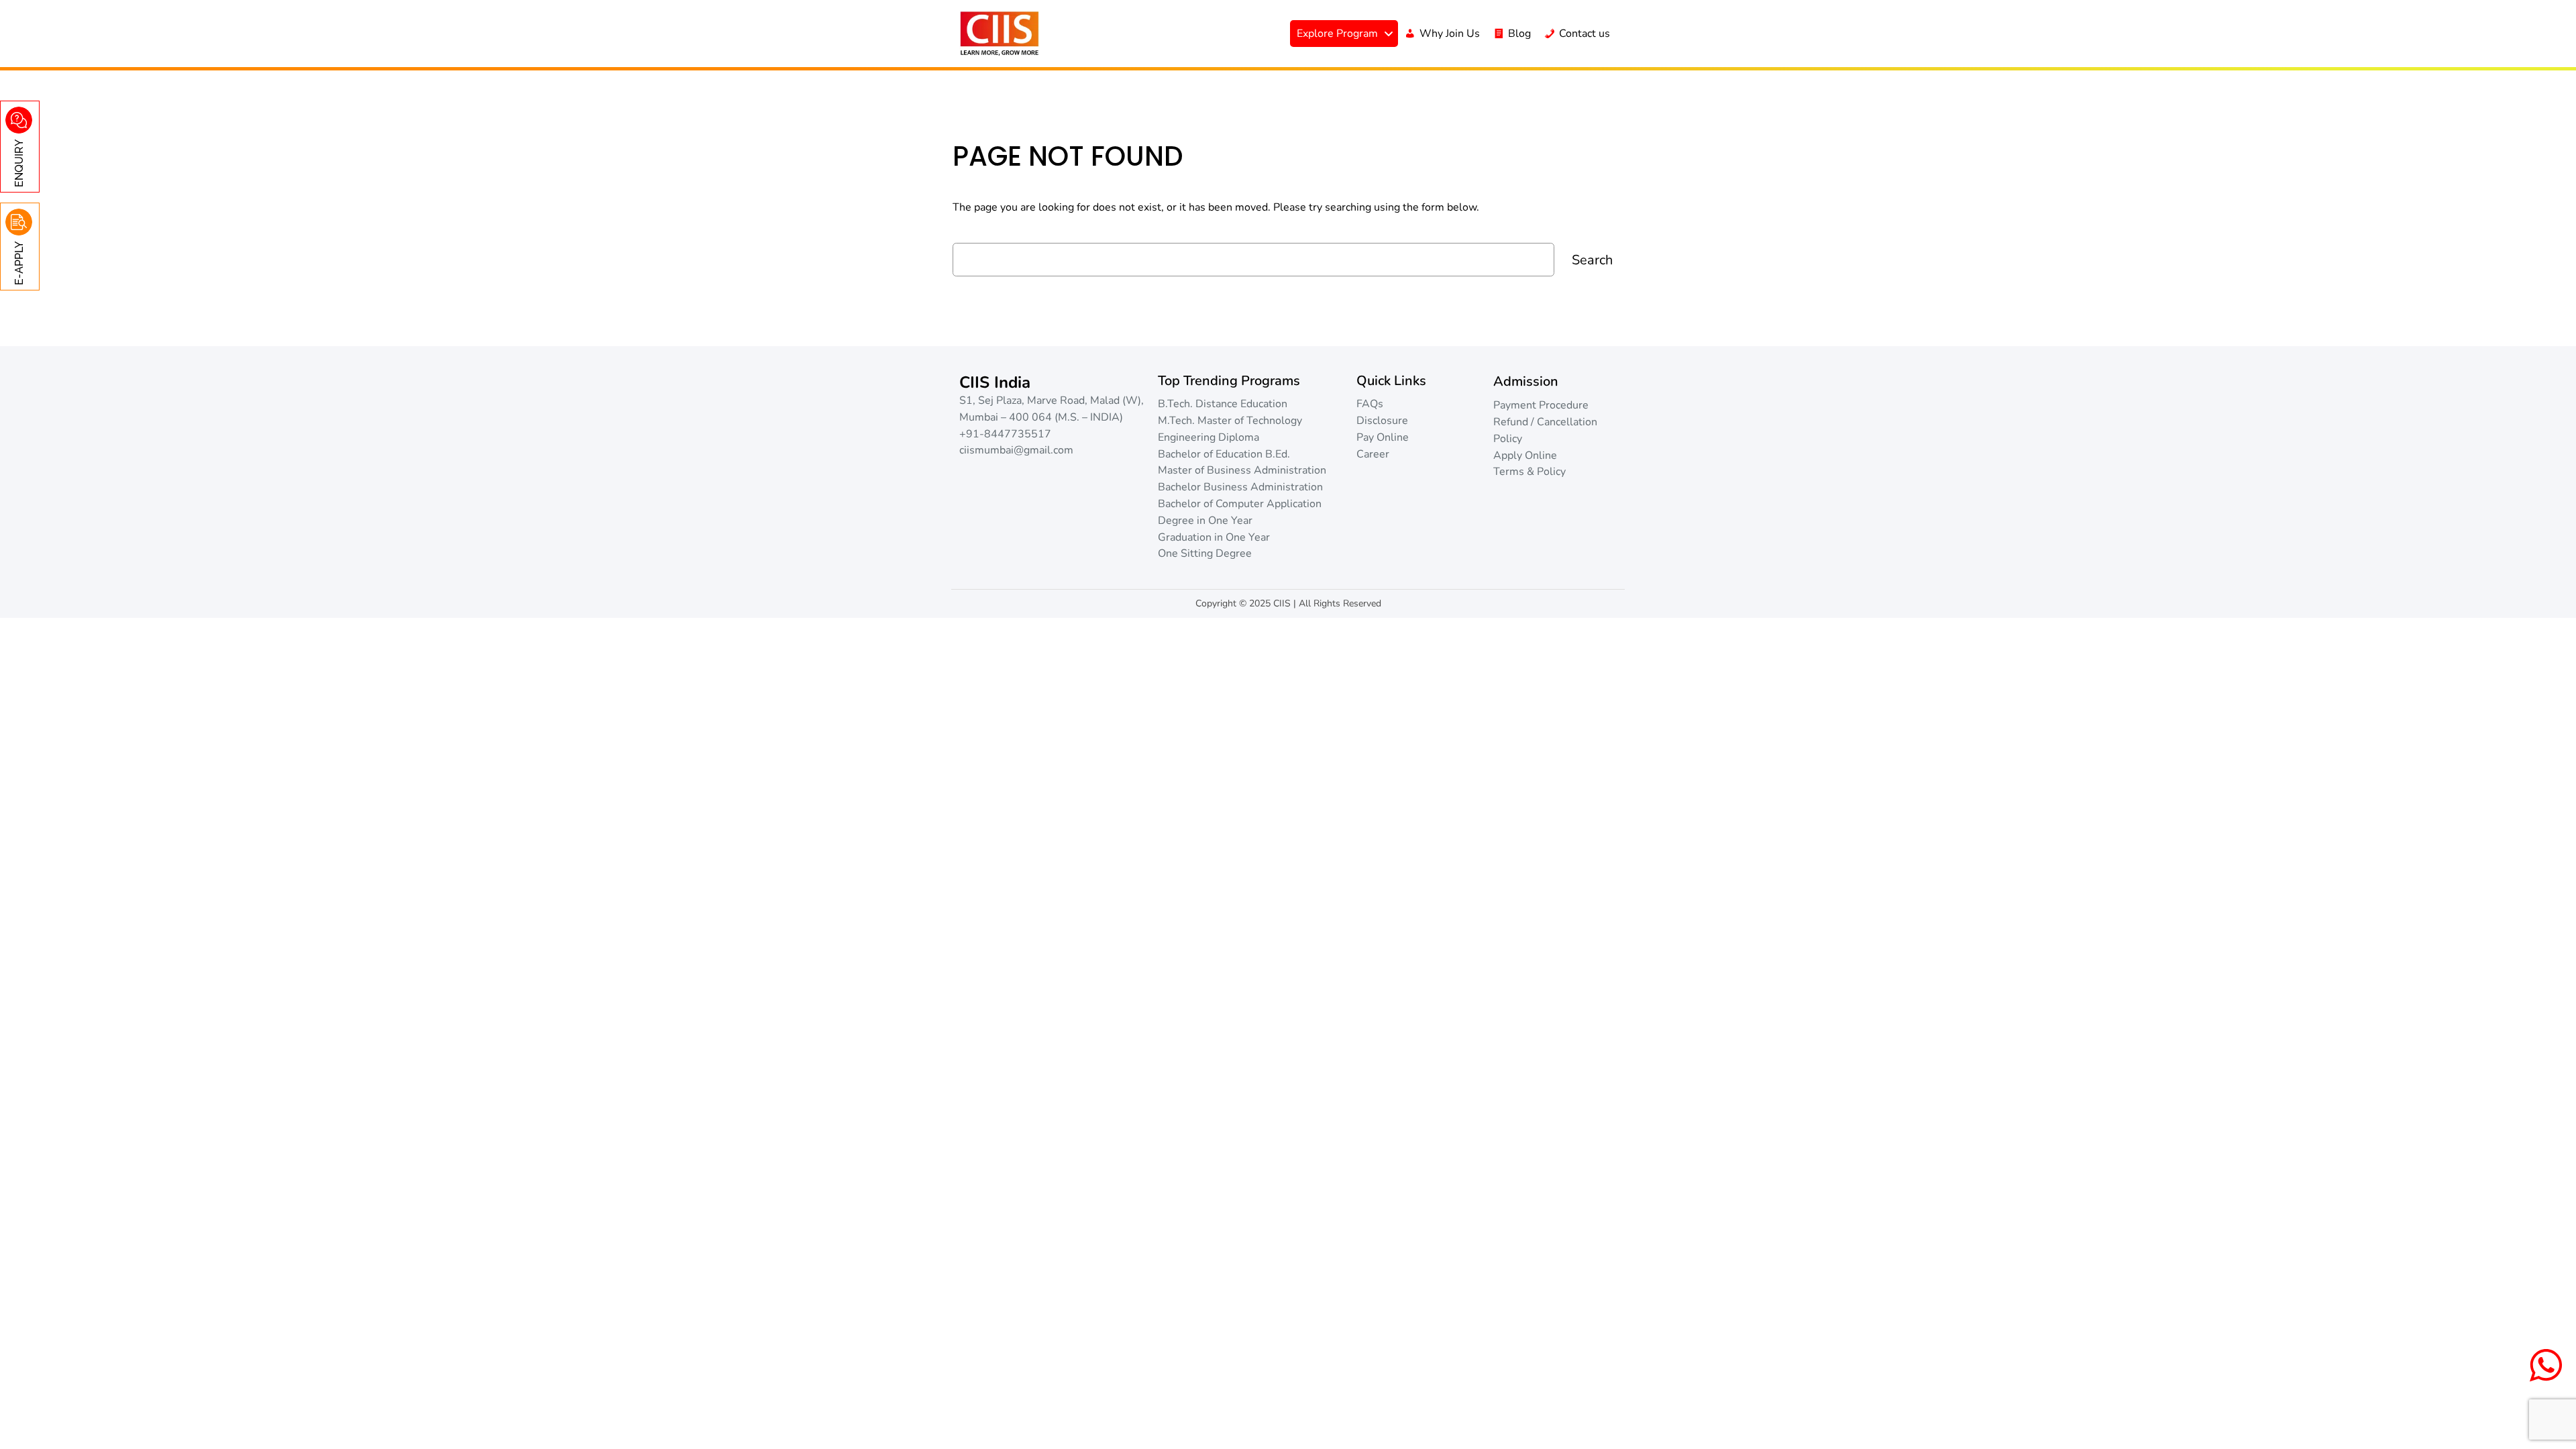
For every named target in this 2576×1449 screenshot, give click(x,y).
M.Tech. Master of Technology (1230, 421)
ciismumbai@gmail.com (1016, 450)
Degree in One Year (1205, 521)
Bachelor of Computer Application (1240, 504)
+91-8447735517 (1005, 434)
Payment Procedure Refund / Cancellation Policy (1545, 422)
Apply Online (1525, 455)
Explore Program (1337, 34)
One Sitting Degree (1205, 553)
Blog (1519, 34)
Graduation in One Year (1214, 537)
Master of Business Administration (1242, 470)
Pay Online (1383, 437)
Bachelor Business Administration (1240, 487)
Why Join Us (1450, 34)
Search (1592, 260)
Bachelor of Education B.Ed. (1224, 454)
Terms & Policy (1529, 472)
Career (1373, 454)
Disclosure (1382, 421)
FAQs (1370, 404)
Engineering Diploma (1209, 437)
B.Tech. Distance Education (1223, 404)
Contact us (1585, 34)
